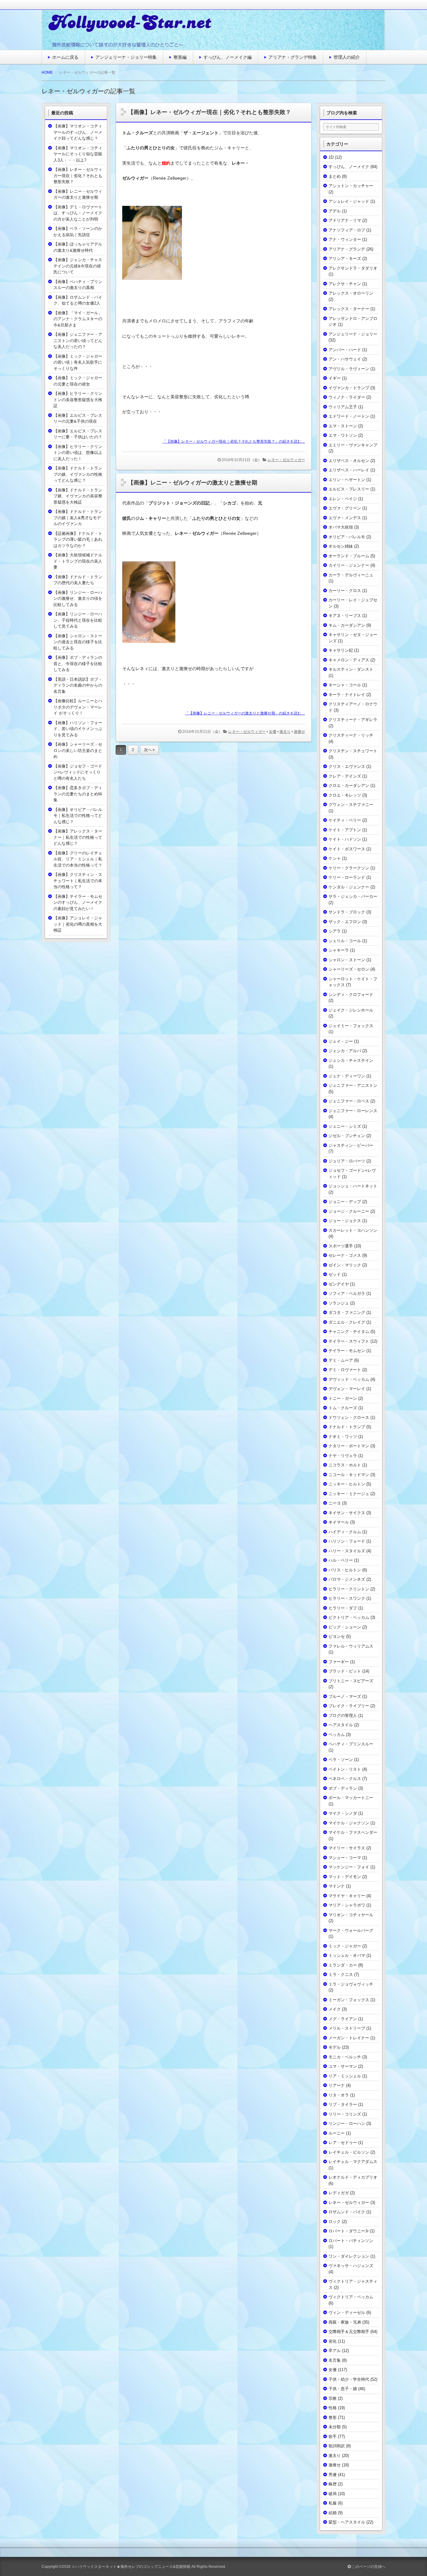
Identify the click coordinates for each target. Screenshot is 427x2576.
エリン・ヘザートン (347, 480)
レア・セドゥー (343, 2143)
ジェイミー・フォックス (351, 1026)
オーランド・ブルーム (349, 556)
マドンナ (337, 1886)
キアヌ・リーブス (345, 616)
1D (331, 157)
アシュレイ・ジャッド (349, 201)
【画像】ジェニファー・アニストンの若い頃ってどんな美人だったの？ (78, 341)
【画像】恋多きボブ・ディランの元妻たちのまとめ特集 (78, 794)
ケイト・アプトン (345, 830)
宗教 (333, 2398)
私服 (333, 2503)
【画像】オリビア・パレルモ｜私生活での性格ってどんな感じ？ (78, 816)
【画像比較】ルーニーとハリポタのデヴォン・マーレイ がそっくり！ (78, 707)
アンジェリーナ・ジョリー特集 (126, 57)
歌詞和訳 (337, 2446)
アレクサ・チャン (345, 284)
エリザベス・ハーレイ (349, 470)
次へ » (149, 750)
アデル (335, 211)
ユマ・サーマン (343, 2066)
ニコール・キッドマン (349, 1475)
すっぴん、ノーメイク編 (228, 57)
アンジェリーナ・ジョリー (353, 334)
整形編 (180, 57)
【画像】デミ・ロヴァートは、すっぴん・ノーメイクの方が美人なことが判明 (78, 213)
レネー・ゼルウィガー (286, 460)
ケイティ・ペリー (345, 820)
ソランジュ (339, 1303)
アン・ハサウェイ (345, 359)
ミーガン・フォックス (349, 2000)
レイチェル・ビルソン (349, 2152)
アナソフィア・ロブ (347, 230)
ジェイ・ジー (341, 1041)
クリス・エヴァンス (347, 766)
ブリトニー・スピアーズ (351, 1681)
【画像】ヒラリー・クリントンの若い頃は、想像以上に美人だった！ (78, 453)
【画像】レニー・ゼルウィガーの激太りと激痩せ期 (193, 483)
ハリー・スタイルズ (347, 1551)
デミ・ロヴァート (345, 1370)
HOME (47, 72)
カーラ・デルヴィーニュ (351, 575)
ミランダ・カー (343, 1965)
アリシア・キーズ (345, 259)
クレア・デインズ (345, 776)
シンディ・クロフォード (351, 995)
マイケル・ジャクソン (349, 1823)
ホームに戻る (65, 57)
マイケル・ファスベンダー (353, 1832)
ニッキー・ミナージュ (349, 1494)
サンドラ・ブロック (347, 912)
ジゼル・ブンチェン (347, 1136)
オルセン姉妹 (341, 546)
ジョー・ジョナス (345, 1221)
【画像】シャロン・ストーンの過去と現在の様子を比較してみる (78, 642)
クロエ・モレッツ (345, 795)
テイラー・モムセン (347, 1351)
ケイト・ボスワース (347, 849)
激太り (285, 732)
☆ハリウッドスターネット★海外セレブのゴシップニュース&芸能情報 (131, 2567)
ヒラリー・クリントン (349, 1589)
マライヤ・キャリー (347, 1896)
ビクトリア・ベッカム (349, 1617)
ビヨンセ (337, 1636)
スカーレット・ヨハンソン (353, 1230)
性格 (333, 2408)
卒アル (335, 2351)
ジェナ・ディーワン (347, 1076)
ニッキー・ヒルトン (347, 1484)
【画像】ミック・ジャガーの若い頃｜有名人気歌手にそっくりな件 (78, 362)
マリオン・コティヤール (351, 1915)
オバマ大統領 (341, 527)
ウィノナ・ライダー (347, 397)
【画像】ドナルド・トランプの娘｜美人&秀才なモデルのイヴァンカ (78, 518)
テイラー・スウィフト (349, 1341)
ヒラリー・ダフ (343, 1608)
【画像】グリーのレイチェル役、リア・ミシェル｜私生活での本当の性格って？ (78, 859)
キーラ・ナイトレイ (347, 695)
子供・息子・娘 (343, 2389)
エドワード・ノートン (349, 416)
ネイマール (339, 1522)
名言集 (335, 2360)
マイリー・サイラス (347, 1848)
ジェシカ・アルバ (345, 1051)
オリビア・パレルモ (347, 537)
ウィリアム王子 (343, 407)
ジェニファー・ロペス (349, 1101)
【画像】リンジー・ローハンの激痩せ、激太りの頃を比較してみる (78, 599)
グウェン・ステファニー (351, 805)
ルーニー (337, 2133)
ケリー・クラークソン (349, 868)
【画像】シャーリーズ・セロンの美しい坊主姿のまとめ (78, 750)
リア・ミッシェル (345, 2076)
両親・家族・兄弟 (345, 2322)
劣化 (333, 2341)
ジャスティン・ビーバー (351, 1145)
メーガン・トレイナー (349, 2038)
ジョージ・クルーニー (349, 1211)
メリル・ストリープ (347, 2028)
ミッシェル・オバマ (347, 1955)
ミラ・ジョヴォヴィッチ (351, 1984)
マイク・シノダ (343, 1813)
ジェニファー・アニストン (353, 1085)
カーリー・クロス (345, 591)
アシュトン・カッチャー (351, 186)
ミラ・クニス (341, 1974)
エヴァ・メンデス (345, 518)
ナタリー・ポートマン (349, 1446)
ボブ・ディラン (343, 1788)
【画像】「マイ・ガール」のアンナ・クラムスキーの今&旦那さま (78, 319)
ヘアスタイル (341, 1725)
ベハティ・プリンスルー (351, 1744)
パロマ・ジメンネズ (347, 1579)
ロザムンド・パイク (347, 2212)
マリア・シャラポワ (347, 1905)
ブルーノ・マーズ (345, 1696)
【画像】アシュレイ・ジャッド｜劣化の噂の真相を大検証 (78, 924)
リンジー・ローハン (347, 2123)
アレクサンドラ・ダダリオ (353, 268)
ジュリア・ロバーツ (347, 1161)
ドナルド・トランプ (347, 1427)
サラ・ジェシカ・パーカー (353, 896)
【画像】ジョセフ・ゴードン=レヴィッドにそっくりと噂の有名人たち (78, 772)
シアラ (335, 931)
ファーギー (339, 1662)
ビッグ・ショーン (345, 1627)
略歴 (333, 2484)
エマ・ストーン (343, 426)
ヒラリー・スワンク (347, 1598)
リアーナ (337, 2085)
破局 (333, 2494)
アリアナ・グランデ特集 (293, 57)
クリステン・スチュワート (353, 751)
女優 (273, 732)
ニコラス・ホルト (345, 1465)
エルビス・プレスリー (349, 489)
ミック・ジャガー (345, 1946)
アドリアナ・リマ (345, 220)
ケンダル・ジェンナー (349, 887)
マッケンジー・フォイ (349, 1867)
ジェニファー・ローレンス (353, 1111)
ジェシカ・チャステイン (351, 1060)
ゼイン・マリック (345, 1265)
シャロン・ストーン (347, 960)
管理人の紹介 (347, 57)
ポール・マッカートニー (351, 1798)
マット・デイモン (345, 1877)
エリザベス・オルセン (349, 461)
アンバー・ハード (345, 350)
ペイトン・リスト (345, 1769)
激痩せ (299, 732)
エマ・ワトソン (343, 435)
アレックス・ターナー (349, 309)
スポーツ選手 (341, 1246)
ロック (335, 2222)
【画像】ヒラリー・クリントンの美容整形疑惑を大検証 (78, 400)
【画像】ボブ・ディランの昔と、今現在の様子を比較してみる (78, 664)
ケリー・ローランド (347, 877)
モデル (335, 2047)
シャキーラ (339, 950)
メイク (335, 2009)
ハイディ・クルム (345, 1532)
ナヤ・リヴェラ (343, 1456)
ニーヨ (335, 1503)
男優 (333, 2475)
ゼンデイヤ (339, 1284)
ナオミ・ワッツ (343, 1437)
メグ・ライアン (343, 2019)
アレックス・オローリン (351, 293)
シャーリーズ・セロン (349, 969)
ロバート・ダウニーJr (349, 2231)
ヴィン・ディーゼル (347, 2312)
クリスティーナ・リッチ (351, 735)
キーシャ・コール (345, 685)
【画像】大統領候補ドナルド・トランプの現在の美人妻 (78, 561)
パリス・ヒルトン (345, 1570)
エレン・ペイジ (343, 499)
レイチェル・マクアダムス (353, 2162)
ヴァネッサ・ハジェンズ (351, 2266)
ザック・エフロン (345, 922)
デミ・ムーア (341, 1360)
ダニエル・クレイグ (347, 1322)
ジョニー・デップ (345, 1202)
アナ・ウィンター (345, 239)
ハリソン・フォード (347, 1541)
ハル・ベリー (341, 1560)
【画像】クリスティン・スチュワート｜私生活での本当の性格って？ (78, 881)
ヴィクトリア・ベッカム (351, 2297)
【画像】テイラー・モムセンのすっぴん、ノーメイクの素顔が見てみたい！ (78, 903)
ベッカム (337, 1735)
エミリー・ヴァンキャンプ (353, 445)
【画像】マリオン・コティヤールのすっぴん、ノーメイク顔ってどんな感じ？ (78, 132)
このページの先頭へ (368, 2567)
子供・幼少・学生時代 (349, 2379)
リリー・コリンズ (345, 2114)
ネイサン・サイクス (347, 1513)
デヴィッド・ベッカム (349, 1379)
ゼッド (335, 1274)
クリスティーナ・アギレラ (353, 720)
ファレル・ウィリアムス (351, 1646)
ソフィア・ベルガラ (347, 1293)
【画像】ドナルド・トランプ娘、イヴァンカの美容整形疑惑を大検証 (78, 496)
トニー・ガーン (343, 1398)
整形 (333, 2417)
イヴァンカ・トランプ (349, 388)
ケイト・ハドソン (345, 839)
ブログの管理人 (343, 1716)
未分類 (335, 2427)
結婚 (333, 2513)
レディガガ (339, 2193)
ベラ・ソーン (341, 1760)
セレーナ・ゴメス (345, 1255)
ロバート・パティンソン (351, 2241)
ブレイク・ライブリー (349, 1706)
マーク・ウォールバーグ (351, 1930)
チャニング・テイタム (349, 1332)
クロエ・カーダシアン (349, 786)
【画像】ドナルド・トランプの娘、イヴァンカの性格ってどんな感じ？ (78, 474)
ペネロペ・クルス (345, 1779)
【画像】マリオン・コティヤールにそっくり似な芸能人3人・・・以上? (78, 154)
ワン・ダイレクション (349, 2256)
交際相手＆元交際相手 (349, 2332)
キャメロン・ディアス (349, 660)
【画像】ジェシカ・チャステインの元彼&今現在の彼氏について (78, 266)
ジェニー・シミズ (345, 1126)
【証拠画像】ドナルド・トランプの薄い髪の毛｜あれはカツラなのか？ (78, 540)
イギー (335, 378)
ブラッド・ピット (345, 1671)
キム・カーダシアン (347, 625)
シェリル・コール (345, 941)
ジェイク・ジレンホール (351, 1010)
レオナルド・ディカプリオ (353, 2177)
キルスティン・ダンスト (351, 669)
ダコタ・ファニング (347, 1313)
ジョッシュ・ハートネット (353, 1186)
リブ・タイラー (343, 2104)
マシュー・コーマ (345, 1858)
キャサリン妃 (341, 650)
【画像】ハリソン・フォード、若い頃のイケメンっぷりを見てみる (78, 729)
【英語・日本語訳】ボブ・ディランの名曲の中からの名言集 (78, 685)
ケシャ (335, 858)
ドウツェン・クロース (349, 1417)
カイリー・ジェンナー (349, 565)
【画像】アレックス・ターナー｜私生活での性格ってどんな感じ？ (78, 837)
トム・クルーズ (343, 1408)
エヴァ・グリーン (345, 508)
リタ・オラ (339, 2095)
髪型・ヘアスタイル (347, 2522)
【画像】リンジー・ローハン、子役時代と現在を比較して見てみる (78, 620)
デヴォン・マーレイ (347, 1389)
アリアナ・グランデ (347, 249)
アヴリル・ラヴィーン (349, 369)
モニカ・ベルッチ (345, 2057)
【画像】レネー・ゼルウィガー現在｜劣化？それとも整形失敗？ (209, 112)
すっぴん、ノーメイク (349, 167)
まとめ (335, 176)
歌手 (333, 2437)
